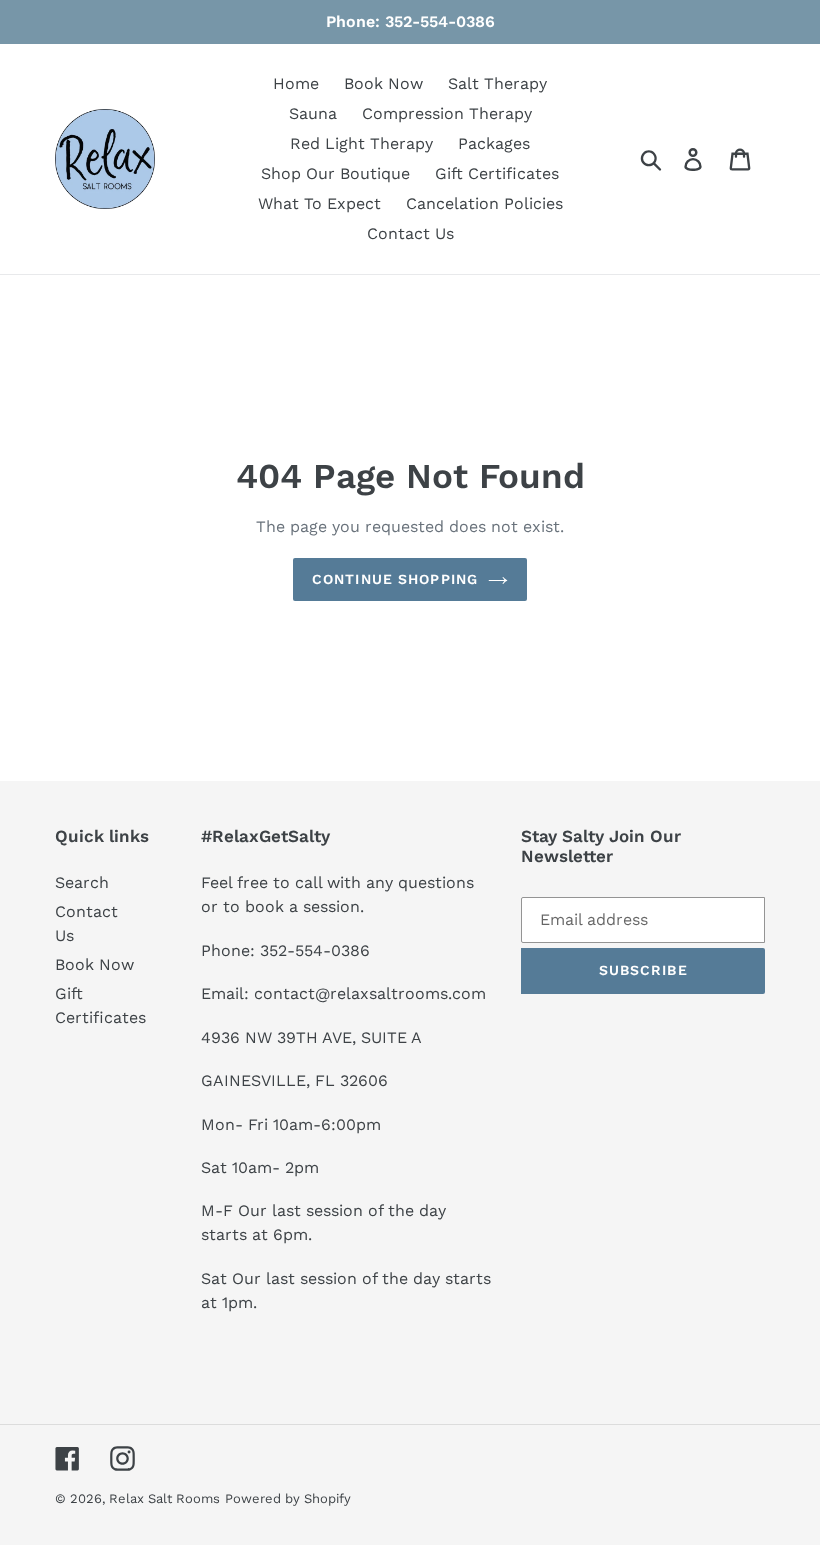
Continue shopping (395, 579)
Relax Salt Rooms (164, 1498)
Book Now (94, 964)
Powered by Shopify (288, 1498)
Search (82, 882)
